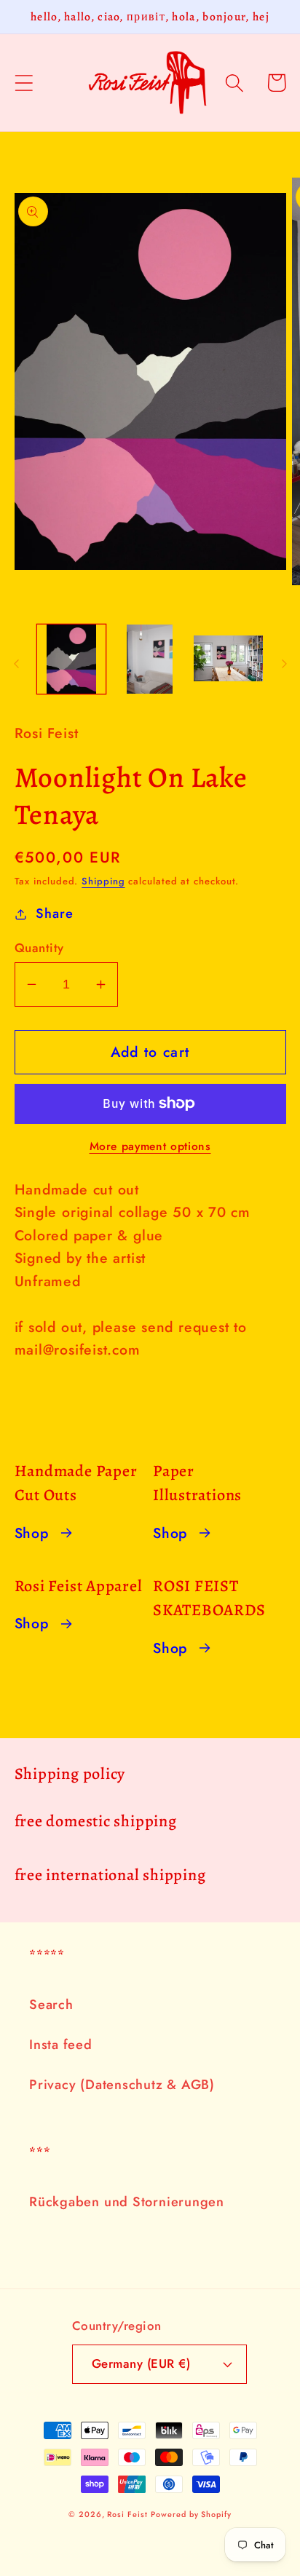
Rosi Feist (127, 2514)
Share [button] (54, 914)
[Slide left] (16, 664)
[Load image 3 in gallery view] (228, 659)
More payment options (150, 1146)
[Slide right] (284, 664)
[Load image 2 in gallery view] (150, 659)
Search (51, 2005)
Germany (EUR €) (141, 2363)
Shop (32, 1533)
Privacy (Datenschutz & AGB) (122, 2085)
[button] (24, 83)
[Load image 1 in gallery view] (72, 659)
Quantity (39, 948)
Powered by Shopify (191, 2514)
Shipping (103, 881)
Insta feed (61, 2045)
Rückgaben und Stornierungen (127, 2202)
